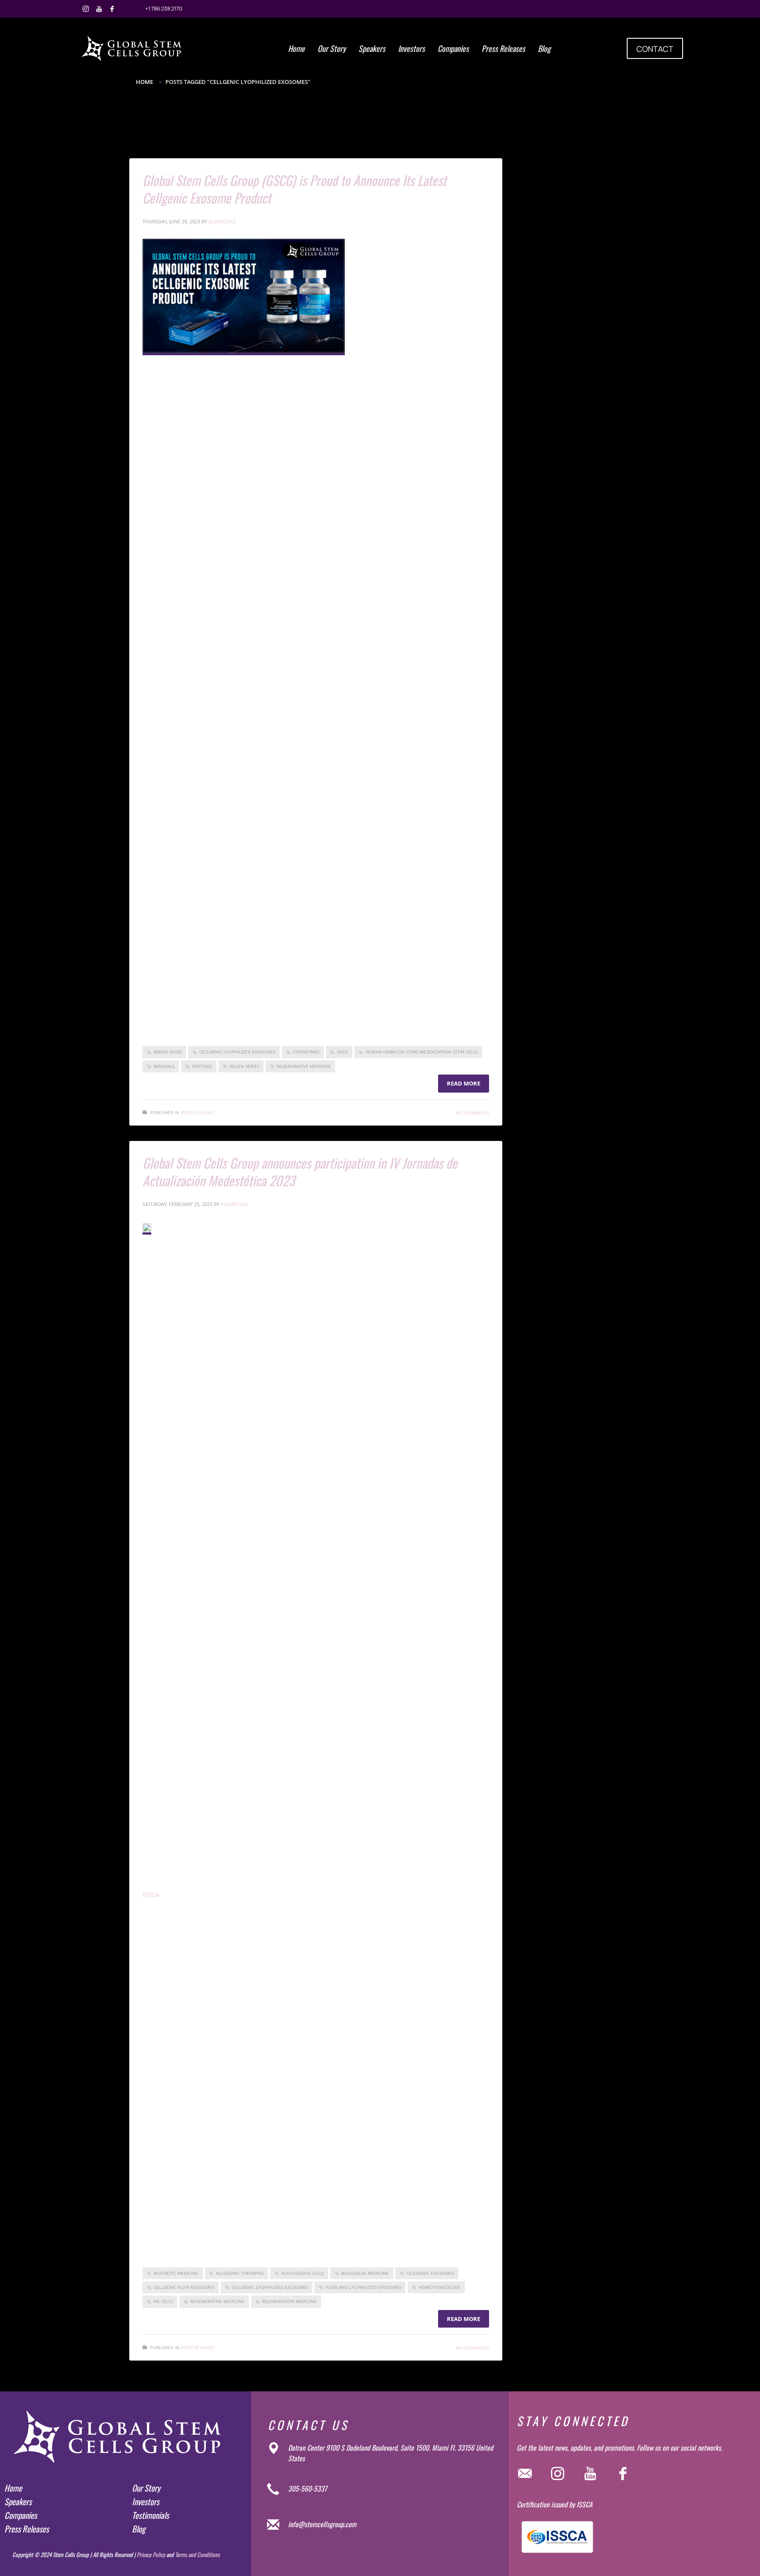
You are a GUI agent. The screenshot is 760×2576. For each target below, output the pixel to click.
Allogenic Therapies (240, 2273)
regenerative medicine (304, 1066)
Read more (464, 1083)
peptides (202, 1066)
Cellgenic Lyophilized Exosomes (237, 1052)
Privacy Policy (151, 2554)
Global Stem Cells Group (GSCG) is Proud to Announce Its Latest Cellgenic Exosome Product (294, 189)
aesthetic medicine (176, 2273)
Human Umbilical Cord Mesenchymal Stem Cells (422, 1052)
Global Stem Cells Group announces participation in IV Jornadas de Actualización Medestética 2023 (300, 1171)
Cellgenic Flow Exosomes (184, 2287)
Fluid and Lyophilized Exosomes (363, 2287)
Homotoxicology (440, 2287)
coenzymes (306, 1052)
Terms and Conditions (197, 2554)
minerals (164, 1066)
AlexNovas (222, 221)
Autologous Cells (302, 2273)
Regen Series (244, 1066)
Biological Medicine (365, 2273)
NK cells (163, 2301)
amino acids (168, 1052)
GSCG (342, 1052)
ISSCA (151, 1895)
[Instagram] (86, 9)
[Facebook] (112, 9)
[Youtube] (99, 9)
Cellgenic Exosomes (430, 2273)
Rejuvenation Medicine (289, 2301)
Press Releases (197, 1112)
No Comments (472, 1113)
